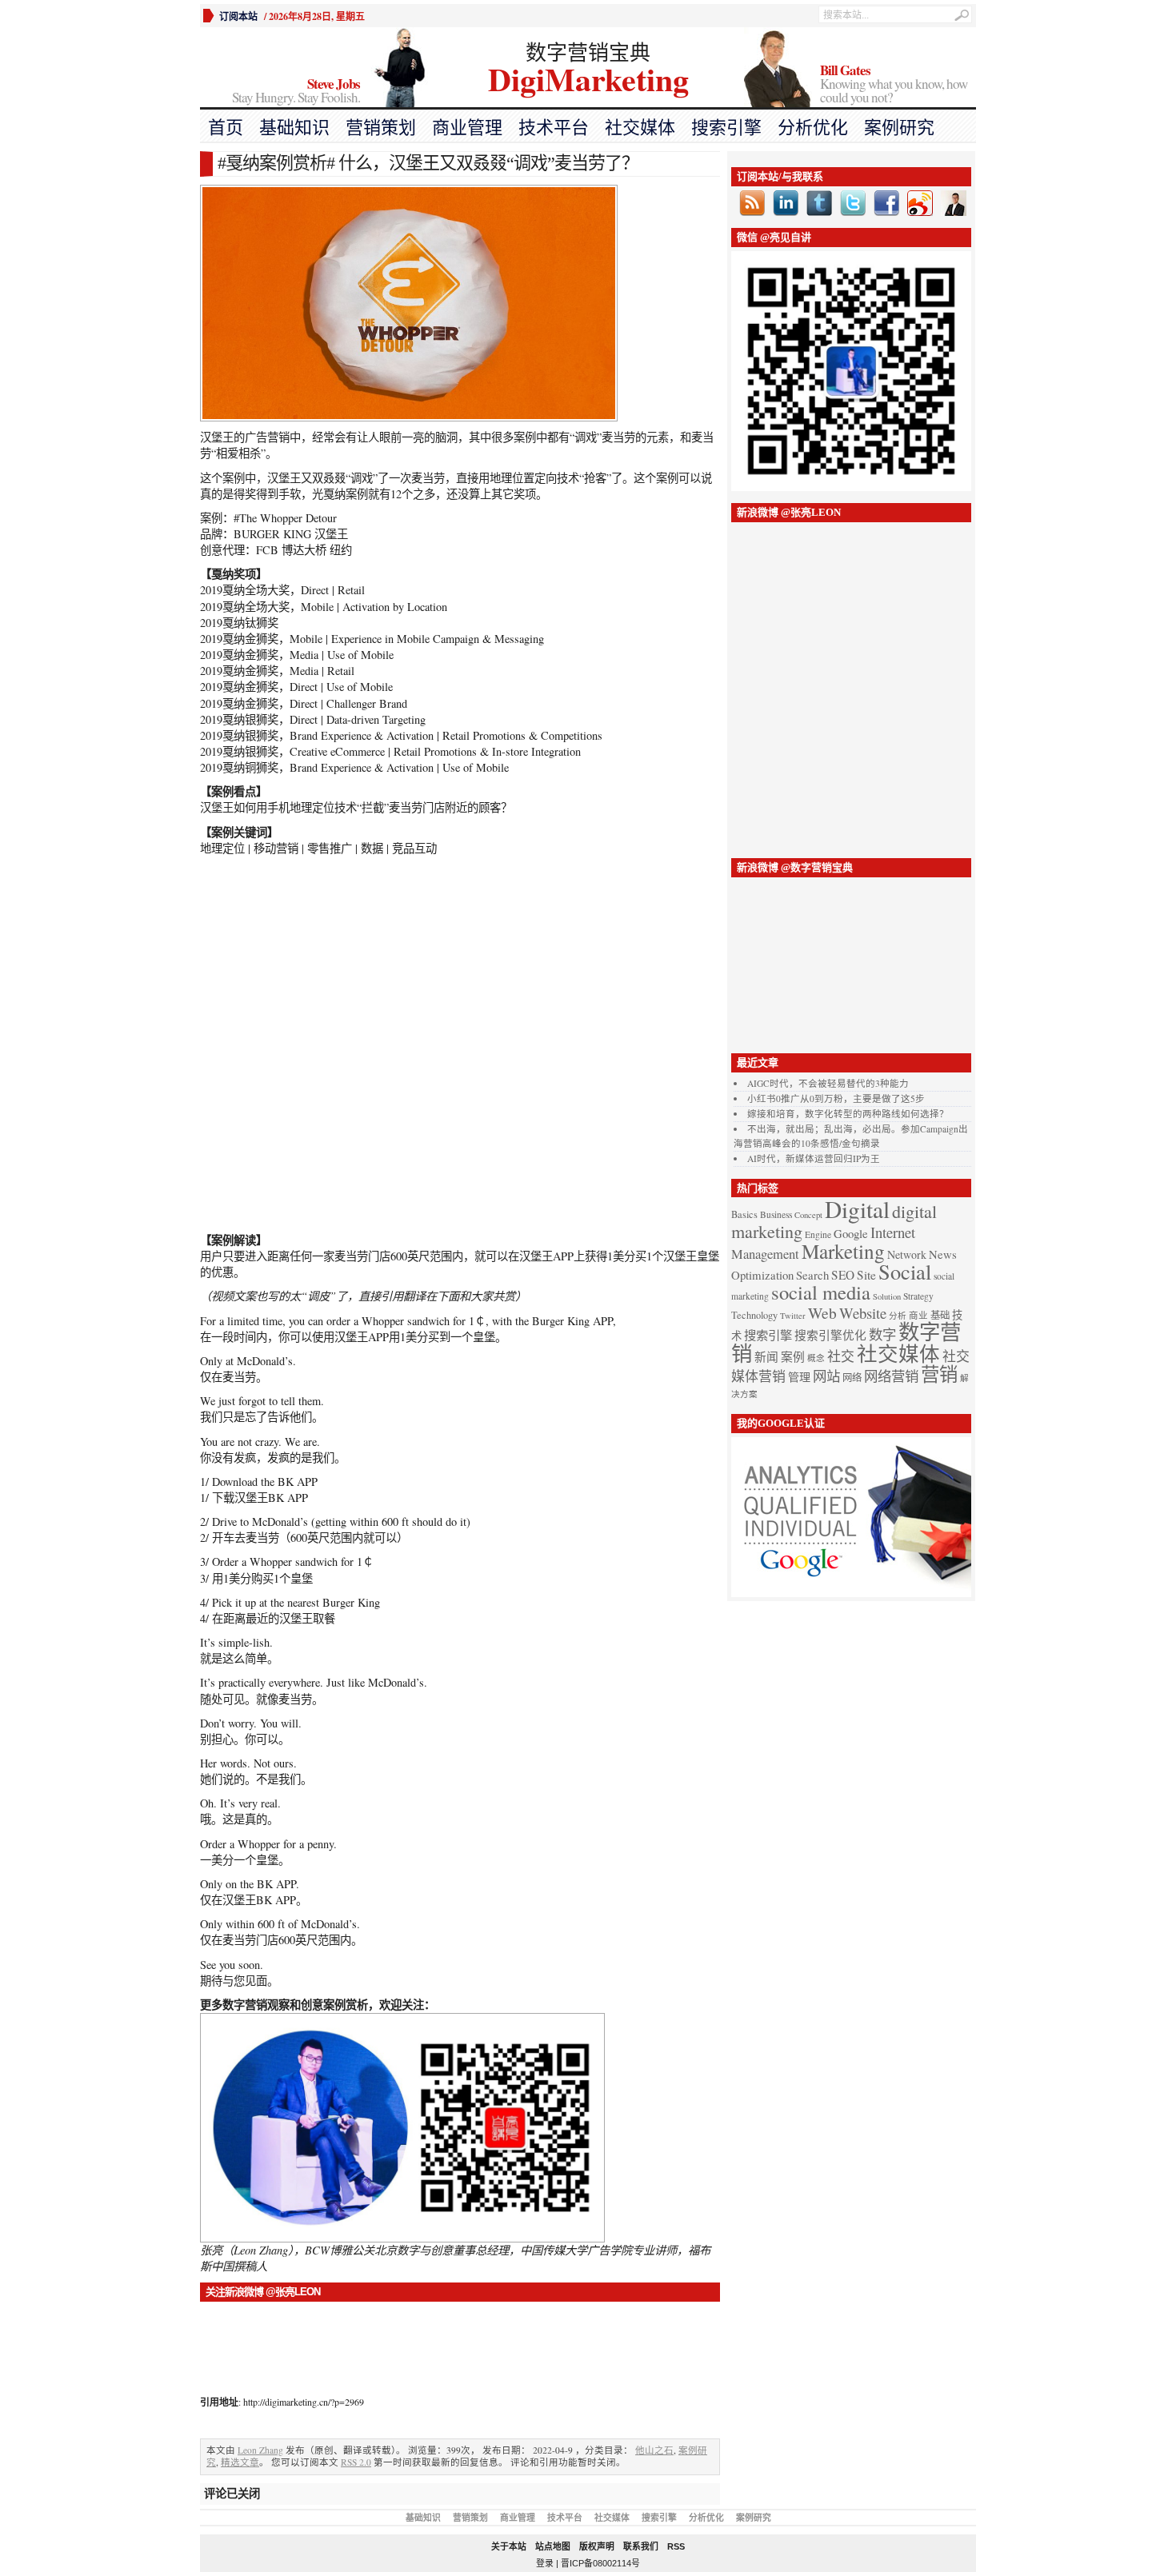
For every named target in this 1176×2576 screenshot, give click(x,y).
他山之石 (654, 2450)
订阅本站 (238, 16)
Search (812, 1275)
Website (863, 1313)
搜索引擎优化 (830, 1335)
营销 (939, 1374)
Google (851, 1233)
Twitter (793, 1316)
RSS (676, 2546)
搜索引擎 (726, 128)
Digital (857, 1209)
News (943, 1254)
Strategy (918, 1296)
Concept (808, 1215)
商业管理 (467, 128)
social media (821, 1292)
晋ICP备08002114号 (600, 2563)
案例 (793, 1356)
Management (765, 1254)
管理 (799, 1377)
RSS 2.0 (356, 2462)
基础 (940, 1315)
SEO (843, 1275)
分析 (898, 1316)
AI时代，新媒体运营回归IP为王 (814, 1158)
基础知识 (294, 128)
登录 (545, 2563)
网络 (852, 1378)
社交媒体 (640, 128)
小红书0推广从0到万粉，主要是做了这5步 (836, 1098)
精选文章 (240, 2462)
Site (866, 1275)
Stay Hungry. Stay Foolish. (296, 92)
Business (776, 1214)
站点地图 (553, 2546)
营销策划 (381, 128)
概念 (816, 1358)
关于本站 (509, 2546)
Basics (744, 1214)
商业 (918, 1315)
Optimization (762, 1275)
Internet (893, 1232)
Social (905, 1271)
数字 (882, 1334)
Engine (818, 1234)
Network (907, 1254)
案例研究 (899, 128)
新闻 (766, 1356)
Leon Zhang (260, 2450)
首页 (226, 128)
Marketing (843, 1251)
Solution (887, 1296)
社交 (841, 1356)
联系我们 (641, 2546)
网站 (826, 1376)
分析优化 (813, 128)
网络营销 (891, 1376)
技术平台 (554, 128)
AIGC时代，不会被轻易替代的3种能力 (828, 1083)
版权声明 (597, 2546)
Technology (754, 1315)
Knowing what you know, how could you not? (894, 85)
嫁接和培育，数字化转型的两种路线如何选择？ (848, 1114)
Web (822, 1312)
